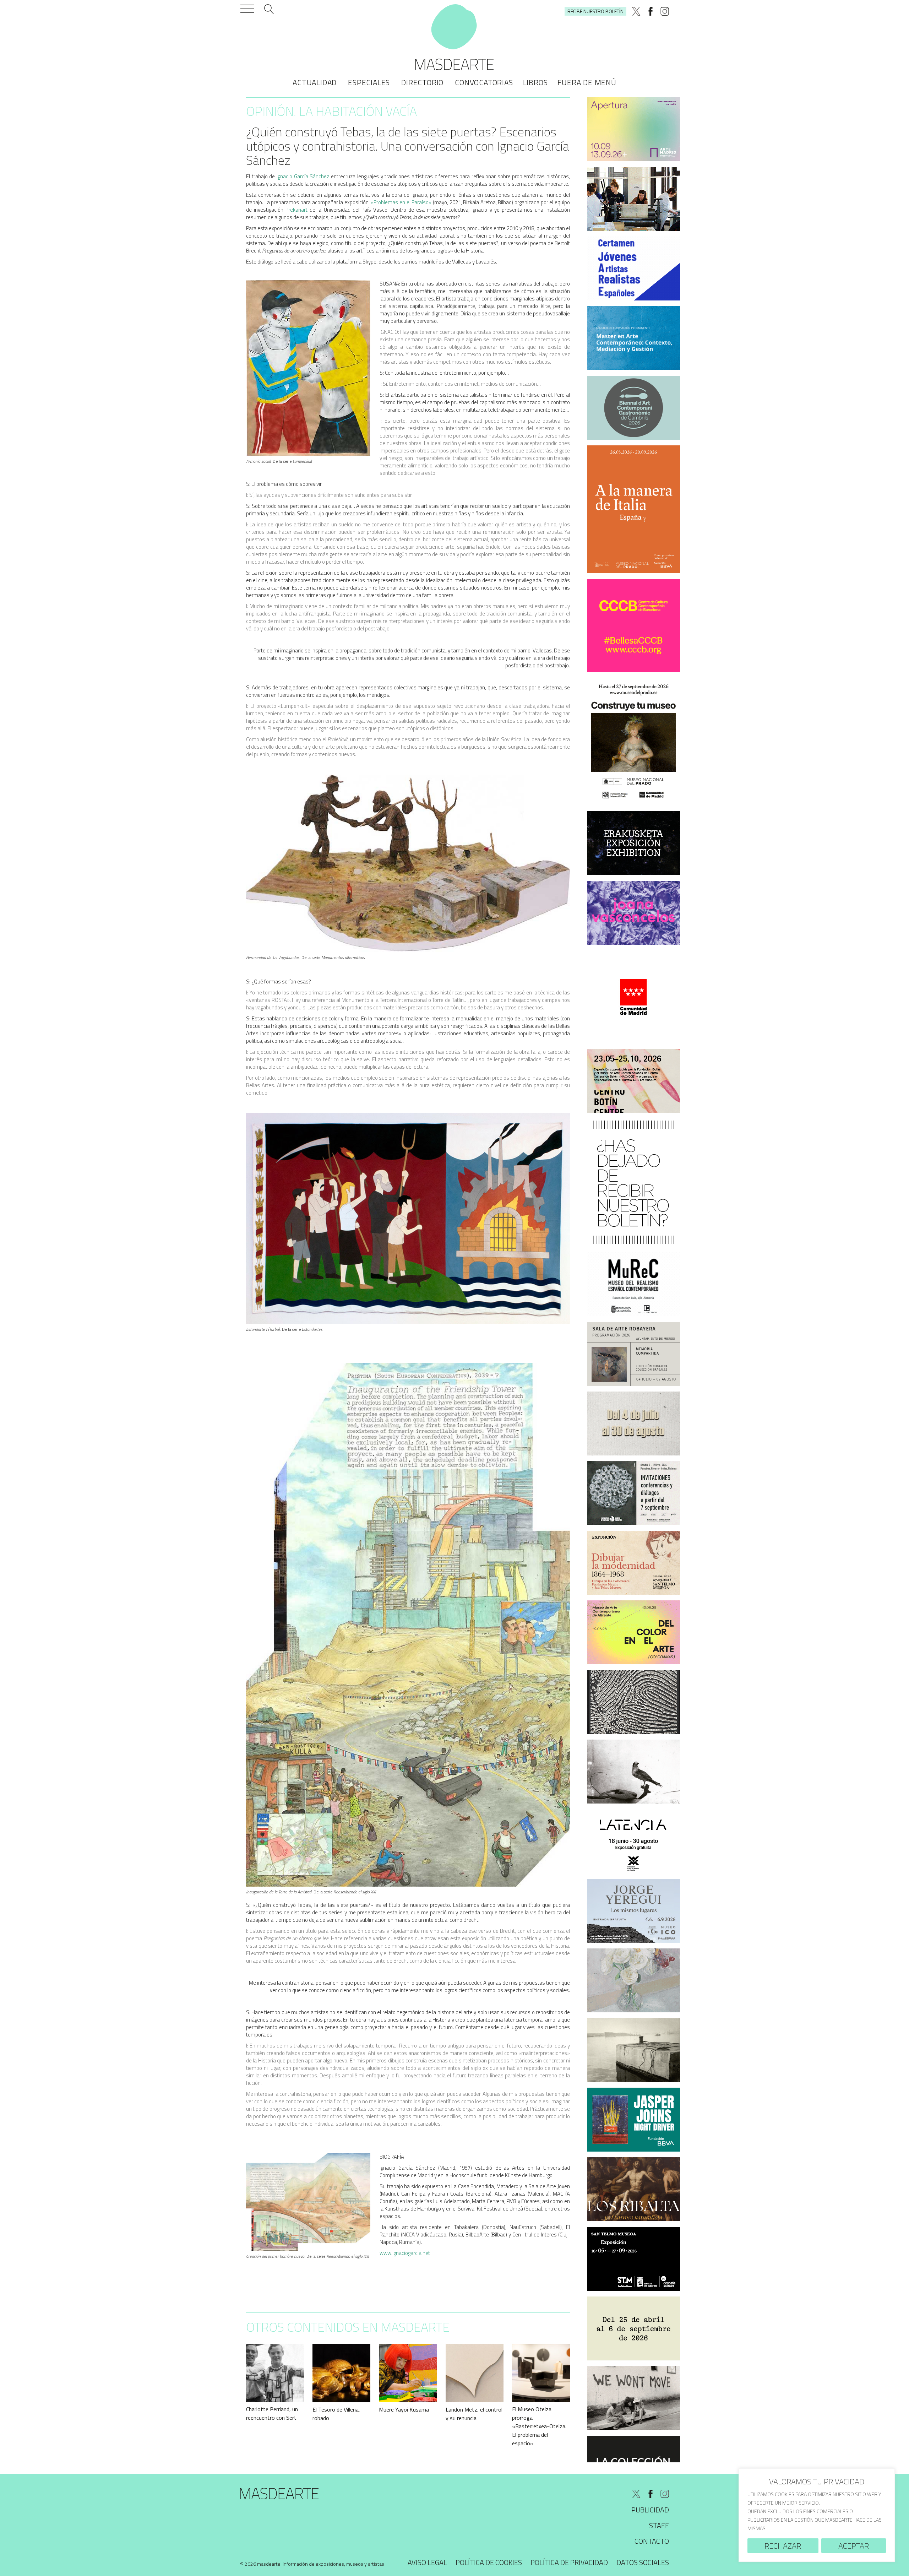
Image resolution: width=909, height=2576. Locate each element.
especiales (369, 82)
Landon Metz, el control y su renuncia (474, 2414)
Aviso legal (427, 2562)
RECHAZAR (783, 2546)
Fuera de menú (587, 82)
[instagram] (665, 11)
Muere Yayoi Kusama (404, 2409)
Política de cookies (489, 2562)
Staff (659, 2525)
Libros (535, 82)
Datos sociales (643, 2562)
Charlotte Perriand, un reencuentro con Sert (272, 2413)
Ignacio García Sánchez (303, 176)
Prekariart (296, 210)
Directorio (422, 82)
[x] (636, 11)
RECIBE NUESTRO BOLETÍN (595, 11)
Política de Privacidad (569, 2562)
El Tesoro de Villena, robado (336, 2414)
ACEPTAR (854, 2546)
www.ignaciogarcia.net (405, 2253)
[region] (817, 2515)
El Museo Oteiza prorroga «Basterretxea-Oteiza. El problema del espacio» (539, 2426)
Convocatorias (484, 82)
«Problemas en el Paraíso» (401, 202)
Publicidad (650, 2510)
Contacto (652, 2541)
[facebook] (651, 11)
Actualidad (315, 82)
